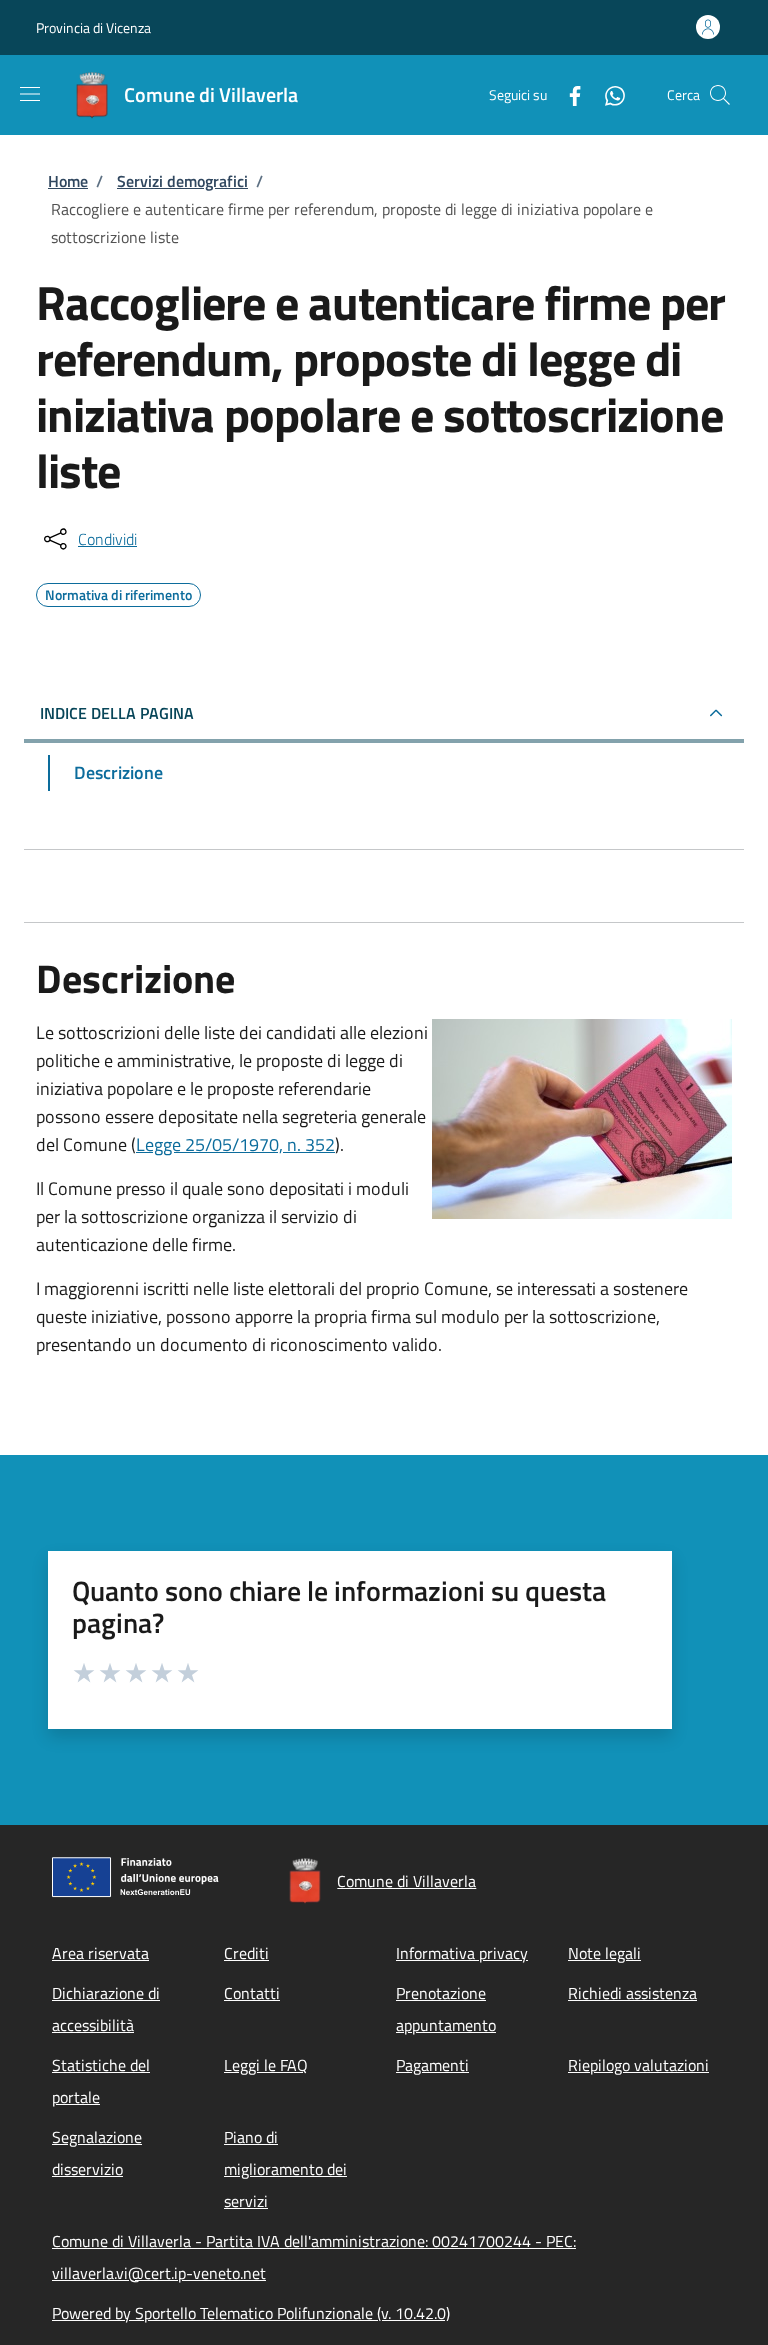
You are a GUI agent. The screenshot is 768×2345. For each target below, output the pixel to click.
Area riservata (100, 1953)
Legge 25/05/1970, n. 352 (235, 1144)
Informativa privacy (462, 1953)
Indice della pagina (117, 713)
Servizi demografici (182, 181)
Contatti (252, 1993)
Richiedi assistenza (632, 1993)
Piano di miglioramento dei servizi (285, 2169)
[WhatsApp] (607, 94)
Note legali (604, 1953)
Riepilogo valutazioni (638, 2065)
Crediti (246, 1953)
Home (68, 181)
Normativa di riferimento (118, 592)
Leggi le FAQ (266, 2065)
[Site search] (720, 95)
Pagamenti (432, 2065)
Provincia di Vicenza (93, 27)
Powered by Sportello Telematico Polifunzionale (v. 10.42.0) (251, 2313)
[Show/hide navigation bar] (30, 94)
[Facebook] (567, 94)
